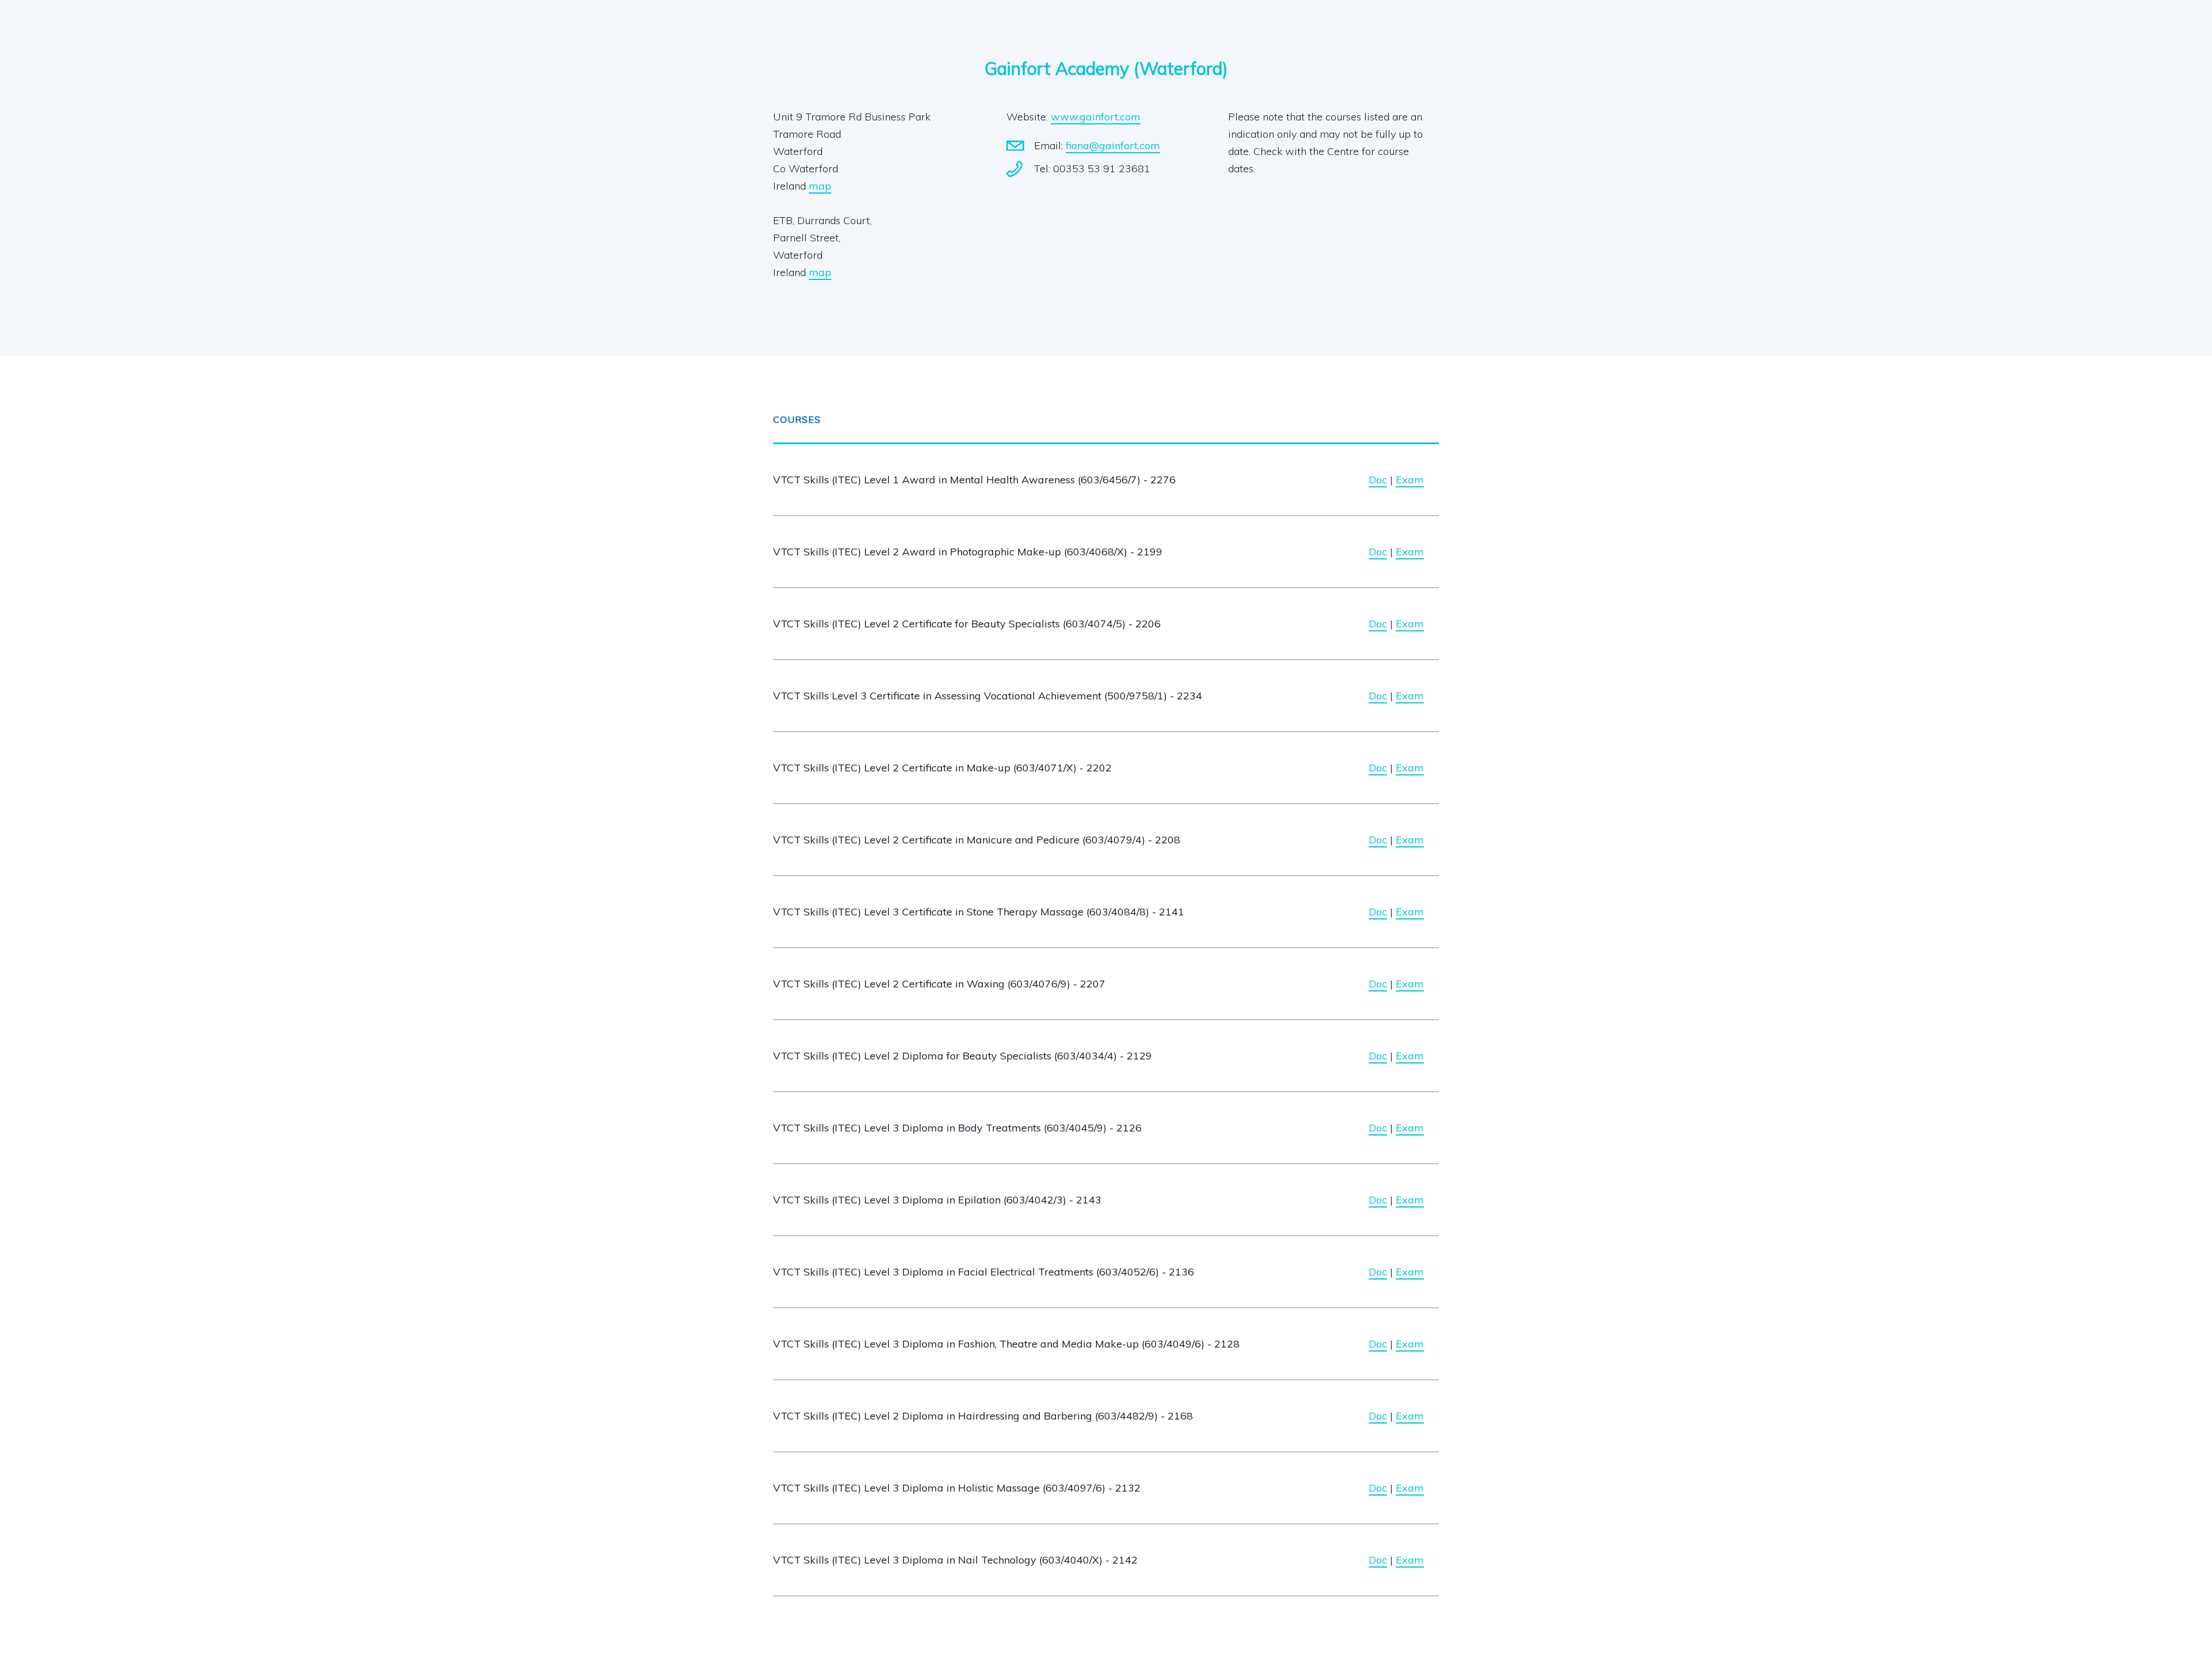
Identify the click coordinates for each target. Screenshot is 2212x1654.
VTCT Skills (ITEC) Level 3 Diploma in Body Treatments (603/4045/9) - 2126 (957, 1128)
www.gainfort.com (1096, 117)
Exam (1410, 480)
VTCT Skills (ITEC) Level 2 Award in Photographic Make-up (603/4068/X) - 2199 (968, 552)
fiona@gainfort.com (1113, 145)
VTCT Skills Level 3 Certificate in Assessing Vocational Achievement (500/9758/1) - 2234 (988, 696)
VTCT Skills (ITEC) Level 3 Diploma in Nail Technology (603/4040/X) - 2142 (955, 1560)
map (820, 186)
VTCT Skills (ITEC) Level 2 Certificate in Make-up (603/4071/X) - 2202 (942, 768)
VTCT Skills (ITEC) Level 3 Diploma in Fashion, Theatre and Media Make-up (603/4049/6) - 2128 (1006, 1344)
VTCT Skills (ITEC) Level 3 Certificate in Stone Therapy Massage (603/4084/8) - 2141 (979, 912)
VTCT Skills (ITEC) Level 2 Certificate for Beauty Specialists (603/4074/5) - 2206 (967, 624)
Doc (1378, 480)
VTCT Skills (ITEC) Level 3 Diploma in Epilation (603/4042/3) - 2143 (937, 1200)
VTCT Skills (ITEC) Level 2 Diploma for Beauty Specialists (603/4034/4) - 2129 (963, 1056)
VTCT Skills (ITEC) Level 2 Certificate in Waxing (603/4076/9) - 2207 (939, 984)
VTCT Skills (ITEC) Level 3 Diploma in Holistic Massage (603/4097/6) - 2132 (957, 1488)
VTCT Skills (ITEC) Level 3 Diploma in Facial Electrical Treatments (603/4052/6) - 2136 (984, 1272)
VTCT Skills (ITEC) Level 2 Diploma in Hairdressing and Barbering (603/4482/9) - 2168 (983, 1416)
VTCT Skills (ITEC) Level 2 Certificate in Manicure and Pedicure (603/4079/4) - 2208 (977, 840)
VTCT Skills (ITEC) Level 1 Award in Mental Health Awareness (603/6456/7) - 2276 (974, 480)
